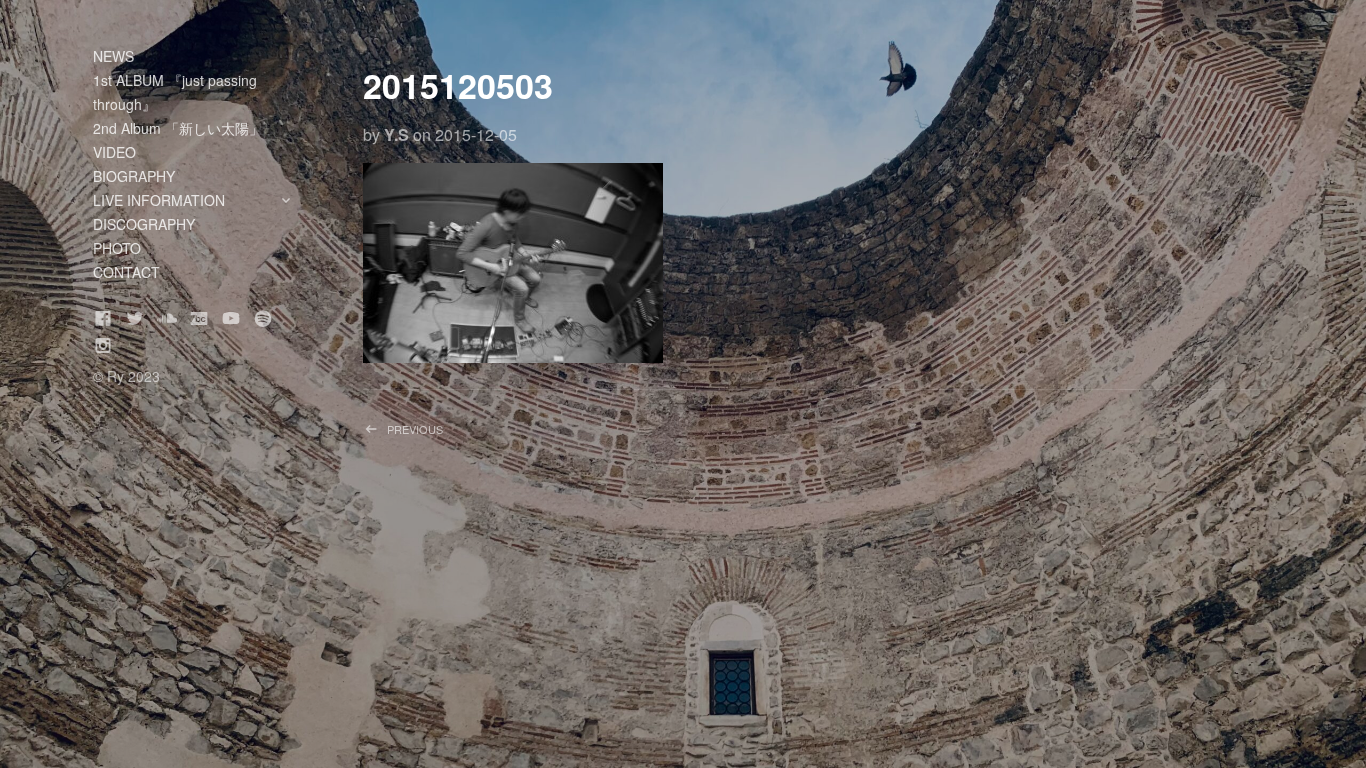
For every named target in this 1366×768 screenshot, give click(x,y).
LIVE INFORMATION (203, 201)
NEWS (113, 56)
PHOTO (117, 248)
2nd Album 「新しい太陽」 (178, 128)
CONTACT (126, 272)
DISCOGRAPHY (144, 224)
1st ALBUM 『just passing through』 (175, 92)
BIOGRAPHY (134, 176)
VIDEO (114, 152)
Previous (444, 436)
